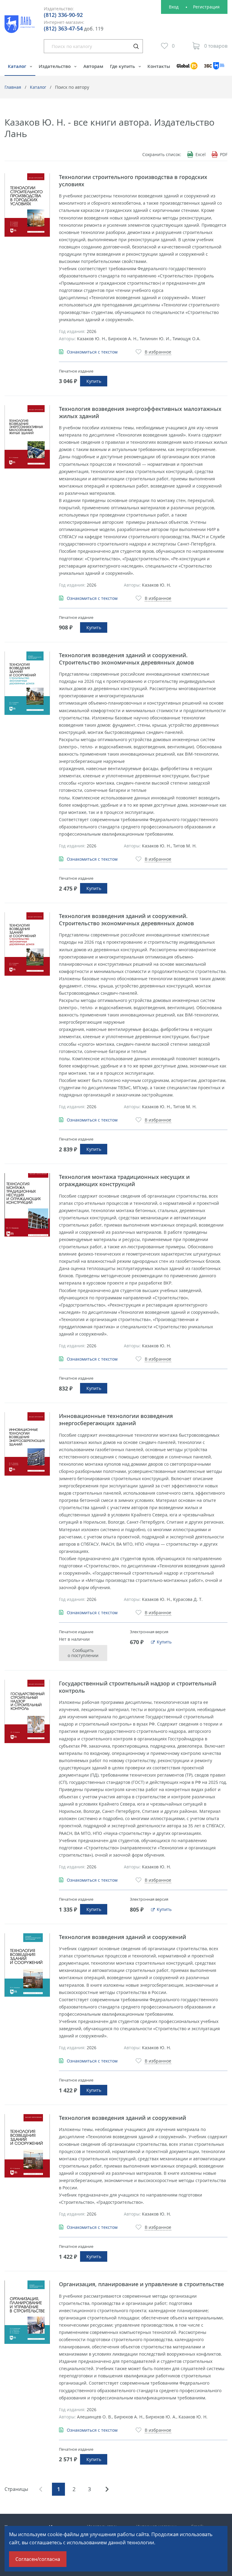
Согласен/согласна (38, 2559)
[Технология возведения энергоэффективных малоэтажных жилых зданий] (27, 437)
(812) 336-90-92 (63, 15)
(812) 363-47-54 (63, 28)
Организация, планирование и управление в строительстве (141, 2284)
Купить (94, 381)
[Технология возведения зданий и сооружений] (27, 1965)
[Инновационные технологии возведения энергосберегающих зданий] (27, 1444)
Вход (174, 7)
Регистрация (206, 7)
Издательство (55, 66)
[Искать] (136, 46)
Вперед (107, 2489)
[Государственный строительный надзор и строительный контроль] (27, 1711)
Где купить (123, 66)
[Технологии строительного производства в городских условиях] (27, 205)
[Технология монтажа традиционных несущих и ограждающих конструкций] (27, 1205)
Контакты (159, 66)
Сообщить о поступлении (83, 1653)
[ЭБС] (214, 69)
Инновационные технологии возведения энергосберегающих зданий (116, 1419)
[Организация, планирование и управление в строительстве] (27, 2312)
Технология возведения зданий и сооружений (122, 1937)
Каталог (18, 66)
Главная (13, 87)
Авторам (93, 66)
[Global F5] (187, 69)
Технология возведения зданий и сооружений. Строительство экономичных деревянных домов (126, 659)
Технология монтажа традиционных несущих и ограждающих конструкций (124, 1180)
